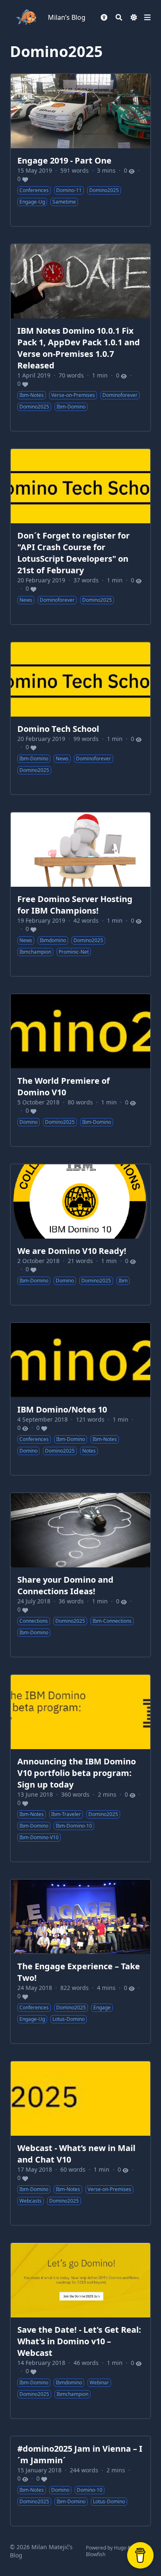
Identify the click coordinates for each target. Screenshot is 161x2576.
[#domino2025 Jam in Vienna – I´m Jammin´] (80, 2481)
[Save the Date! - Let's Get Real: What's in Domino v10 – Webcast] (80, 2331)
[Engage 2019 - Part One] (80, 150)
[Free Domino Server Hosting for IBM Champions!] (80, 894)
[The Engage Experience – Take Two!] (80, 1961)
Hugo (120, 2548)
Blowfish (96, 2554)
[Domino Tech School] (80, 718)
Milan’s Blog (67, 17)
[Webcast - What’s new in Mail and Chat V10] (80, 2143)
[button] (104, 17)
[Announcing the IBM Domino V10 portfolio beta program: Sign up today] (80, 1768)
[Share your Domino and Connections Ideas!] (80, 1575)
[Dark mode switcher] (134, 17)
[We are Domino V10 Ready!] (80, 1235)
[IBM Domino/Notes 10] (80, 1399)
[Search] (119, 17)
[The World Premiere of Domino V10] (80, 1070)
